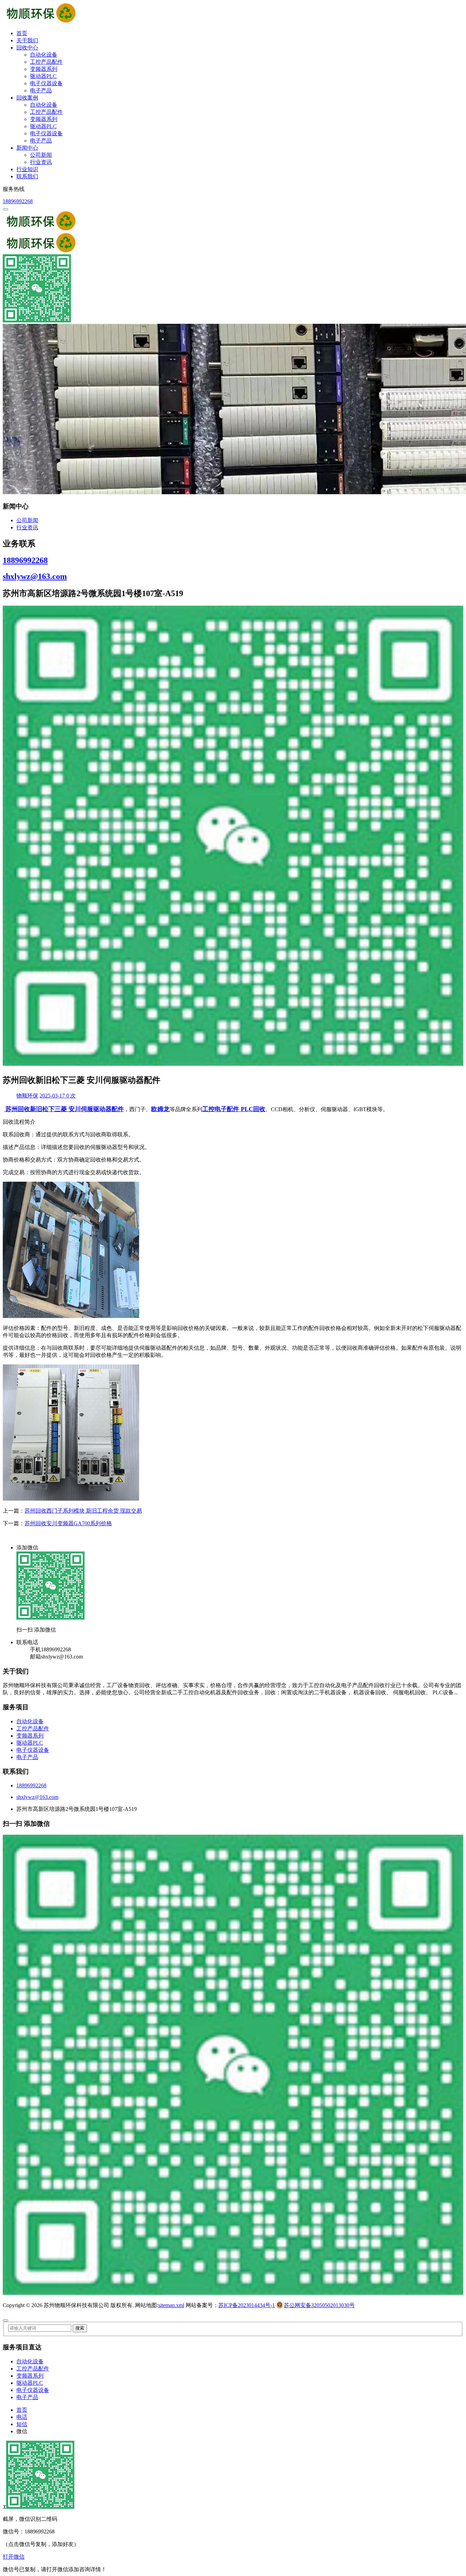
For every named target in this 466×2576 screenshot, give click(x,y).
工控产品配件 (46, 62)
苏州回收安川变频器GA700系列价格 (68, 1523)
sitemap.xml (171, 2305)
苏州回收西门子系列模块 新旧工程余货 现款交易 (83, 1511)
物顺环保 (27, 1096)
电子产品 (41, 90)
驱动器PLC (43, 76)
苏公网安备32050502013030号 (319, 2305)
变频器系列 (44, 69)
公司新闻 (41, 155)
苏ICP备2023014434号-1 (247, 2305)
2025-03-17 (53, 1096)
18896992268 (18, 201)
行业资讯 (41, 162)
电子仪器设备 (46, 83)
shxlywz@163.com (35, 576)
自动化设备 (44, 55)
